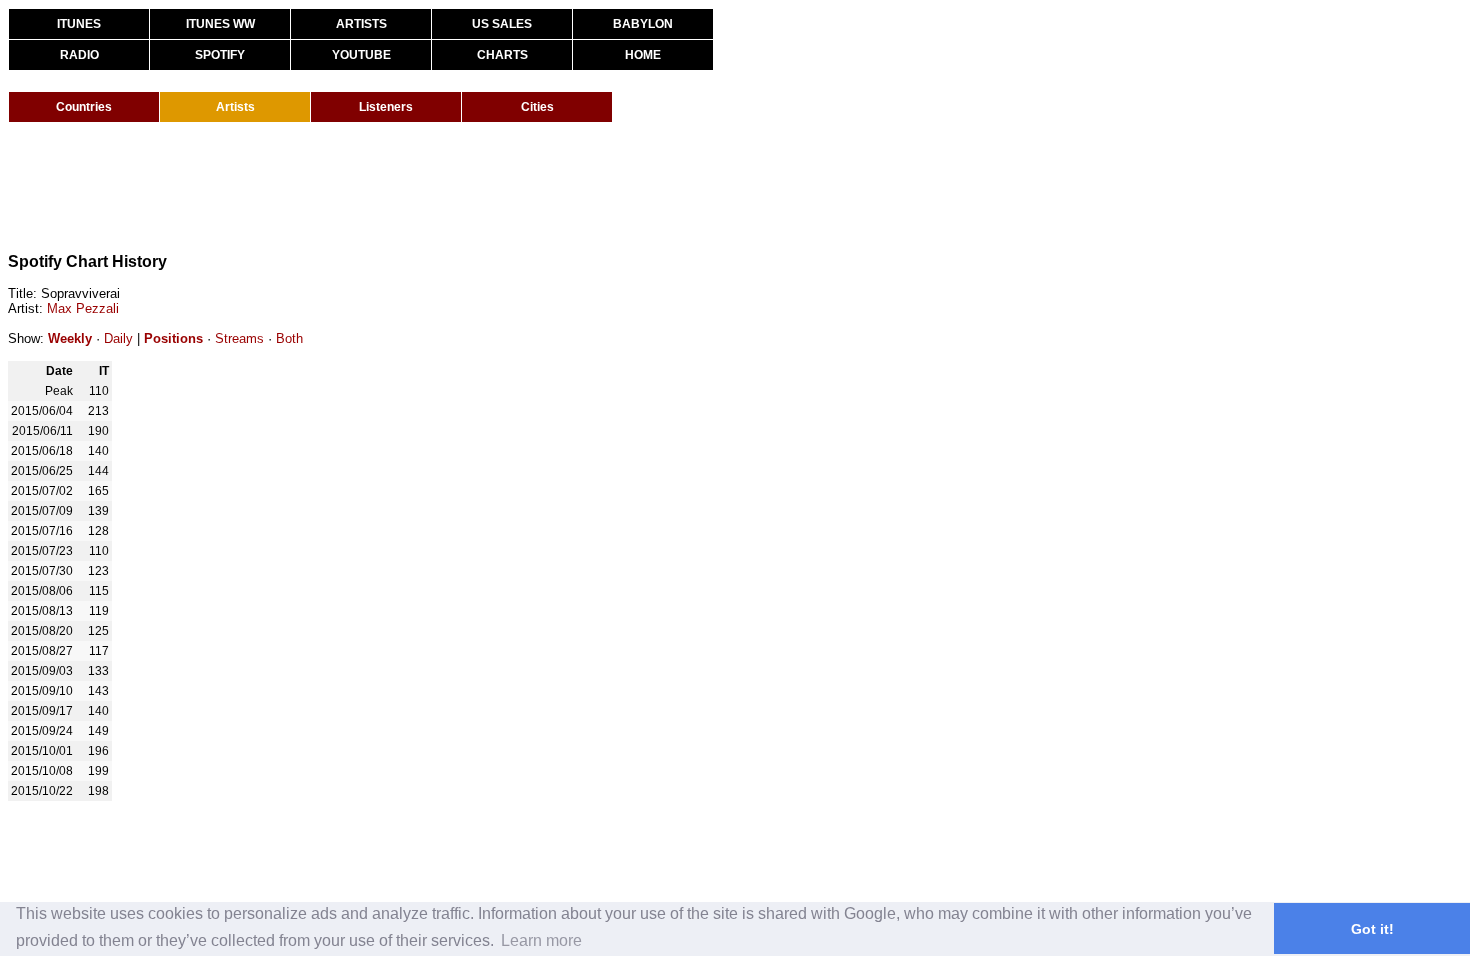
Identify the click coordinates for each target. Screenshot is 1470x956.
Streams (239, 338)
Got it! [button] (1372, 929)
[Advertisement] (372, 188)
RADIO (79, 55)
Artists (235, 107)
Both (289, 338)
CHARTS (502, 55)
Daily (118, 338)
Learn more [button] (541, 940)
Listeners (386, 107)
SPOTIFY (220, 55)
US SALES (502, 24)
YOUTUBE (361, 55)
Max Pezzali (83, 308)
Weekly (70, 338)
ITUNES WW (220, 24)
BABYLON (643, 24)
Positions (173, 338)
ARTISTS (361, 24)
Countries (84, 107)
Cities (537, 107)
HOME (643, 55)
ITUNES (79, 24)
